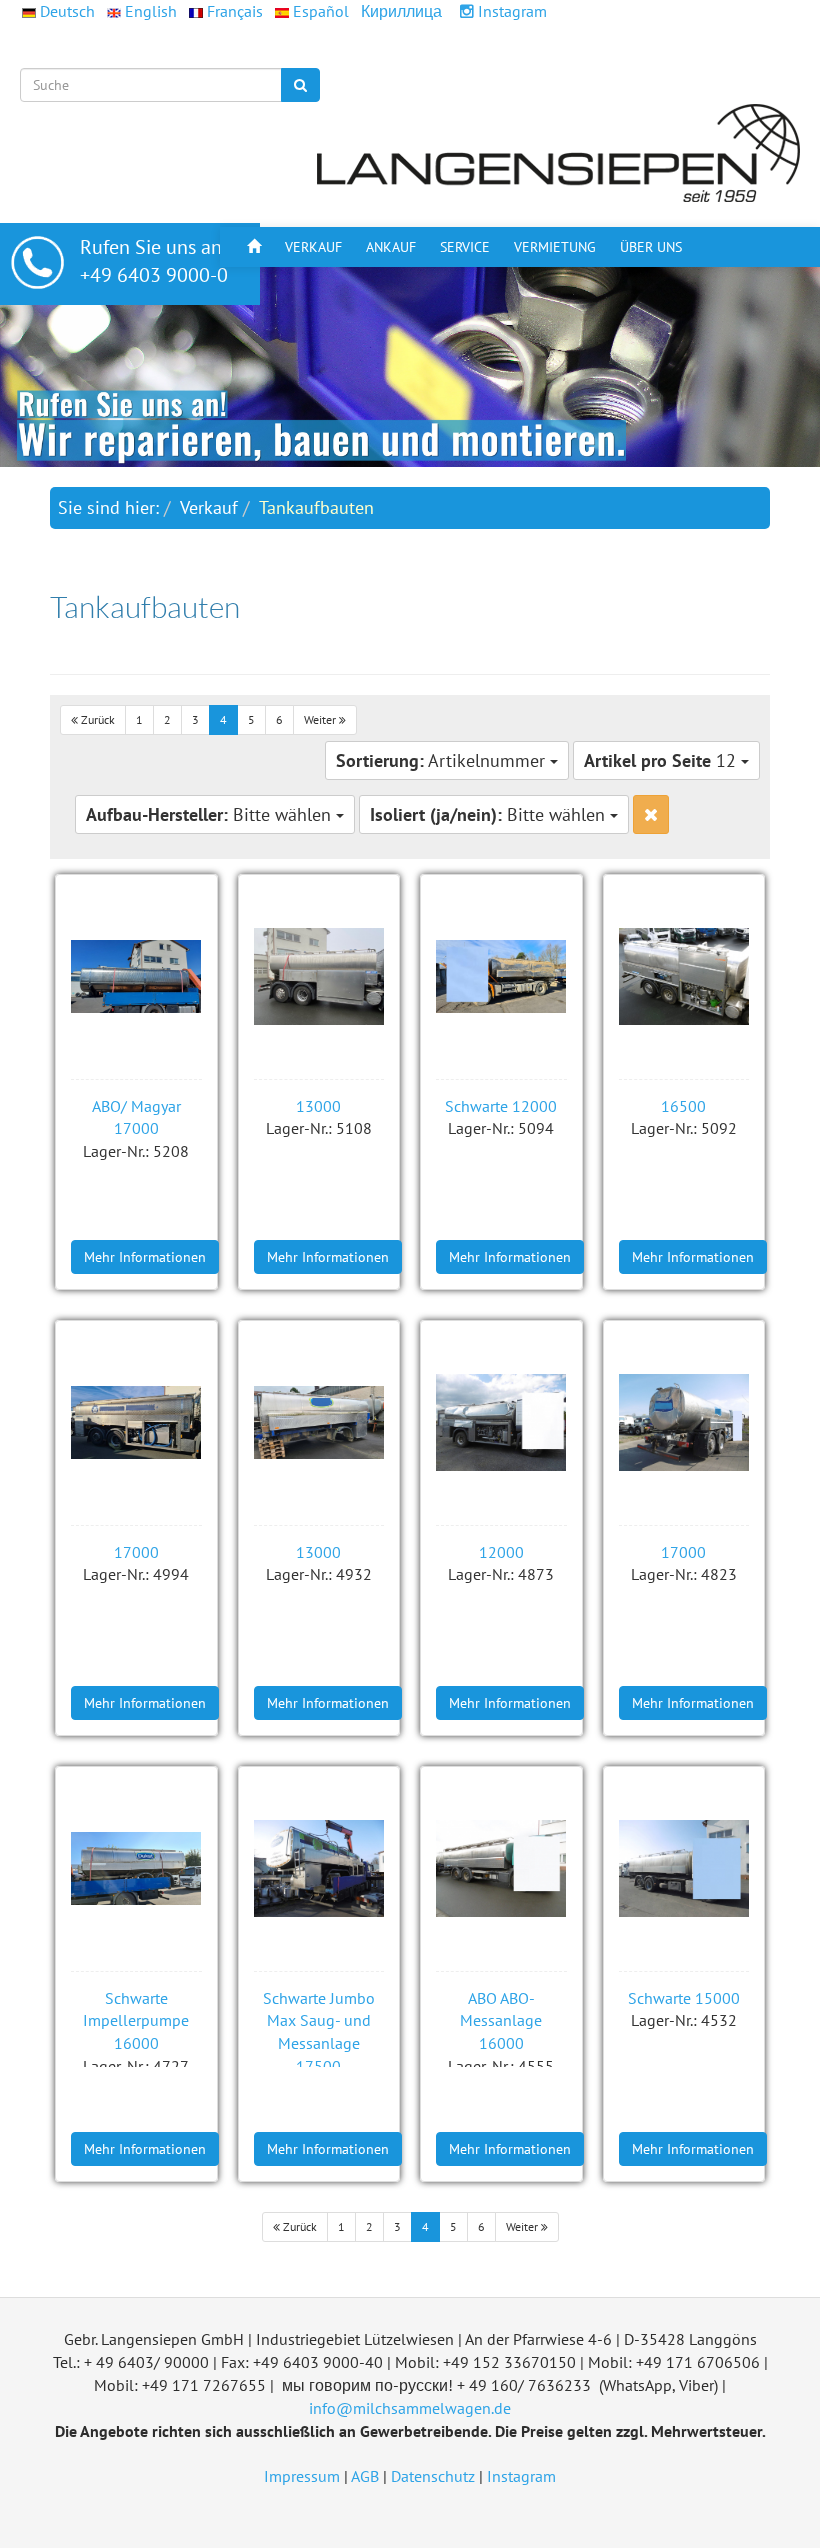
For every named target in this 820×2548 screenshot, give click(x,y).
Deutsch (67, 11)
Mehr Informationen (145, 1257)
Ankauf (391, 246)
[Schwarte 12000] (501, 977)
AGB (365, 2476)
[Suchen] (300, 85)
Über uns (651, 246)
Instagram (510, 11)
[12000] (501, 1423)
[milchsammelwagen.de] (560, 152)
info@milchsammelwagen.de (410, 2408)
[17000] (136, 1423)
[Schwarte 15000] (684, 1869)
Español (321, 11)
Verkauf (313, 246)
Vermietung (555, 246)
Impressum (302, 2476)
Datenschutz (433, 2476)
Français (235, 11)
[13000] (319, 977)
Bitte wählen (211, 814)
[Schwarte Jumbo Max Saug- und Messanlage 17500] (319, 1869)
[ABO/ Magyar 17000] (136, 977)
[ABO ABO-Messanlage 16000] (501, 1869)
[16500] (684, 977)
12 (662, 760)
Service (465, 246)
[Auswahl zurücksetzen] (651, 814)
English (151, 11)
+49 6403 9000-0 (154, 275)
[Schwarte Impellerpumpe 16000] (136, 1869)
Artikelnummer (443, 760)
